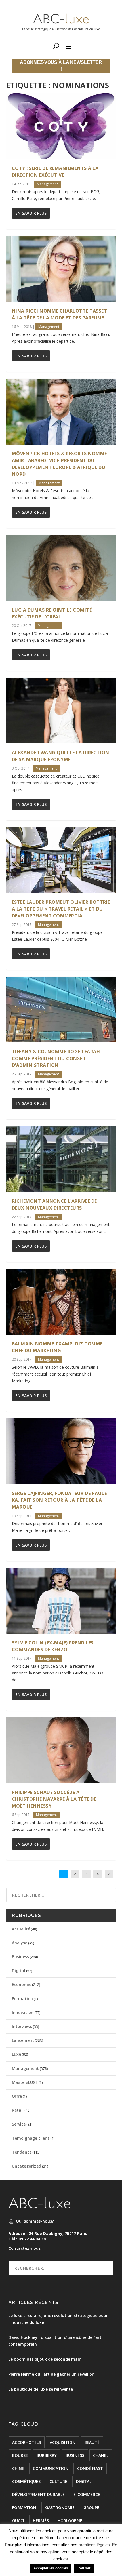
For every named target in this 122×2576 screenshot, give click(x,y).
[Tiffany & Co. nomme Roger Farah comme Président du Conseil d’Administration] (61, 1010)
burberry (47, 2455)
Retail (18, 2110)
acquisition (63, 2442)
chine (18, 2468)
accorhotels (27, 2442)
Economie (22, 1984)
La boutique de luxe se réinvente (41, 2389)
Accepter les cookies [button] (51, 2568)
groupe (91, 2507)
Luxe (16, 2054)
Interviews (22, 2026)
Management (47, 184)
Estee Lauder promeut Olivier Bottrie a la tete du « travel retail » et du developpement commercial (61, 909)
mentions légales (94, 2545)
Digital (19, 1971)
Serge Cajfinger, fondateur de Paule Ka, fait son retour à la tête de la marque (59, 1500)
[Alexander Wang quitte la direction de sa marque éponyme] (61, 711)
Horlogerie (70, 2521)
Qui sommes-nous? (35, 2221)
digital (84, 2481)
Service (19, 2124)
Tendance (22, 2152)
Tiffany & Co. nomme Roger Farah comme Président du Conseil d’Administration (56, 1058)
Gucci (18, 2521)
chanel (101, 2455)
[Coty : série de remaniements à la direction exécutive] (61, 126)
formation (24, 2507)
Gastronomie (60, 2507)
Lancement (23, 2040)
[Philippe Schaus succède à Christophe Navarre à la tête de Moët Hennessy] (61, 1750)
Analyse (20, 1943)
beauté (92, 2442)
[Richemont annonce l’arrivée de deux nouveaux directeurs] (61, 1159)
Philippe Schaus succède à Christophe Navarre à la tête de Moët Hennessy (54, 1799)
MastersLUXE (25, 2082)
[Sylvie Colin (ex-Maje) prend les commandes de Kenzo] (61, 1601)
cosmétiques (26, 2481)
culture (58, 2481)
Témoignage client (31, 2138)
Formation (22, 1999)
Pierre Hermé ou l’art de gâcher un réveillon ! (53, 2374)
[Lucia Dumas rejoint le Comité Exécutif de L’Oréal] (61, 568)
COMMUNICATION (51, 2468)
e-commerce (87, 2494)
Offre (17, 2096)
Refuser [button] (84, 2568)
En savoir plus (31, 213)
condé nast (90, 2468)
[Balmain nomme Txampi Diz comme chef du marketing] (61, 1302)
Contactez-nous (25, 2248)
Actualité (21, 1929)
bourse (20, 2455)
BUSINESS (75, 2455)
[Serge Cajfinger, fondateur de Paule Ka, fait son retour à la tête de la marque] (61, 1451)
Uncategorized (27, 2166)
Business (20, 1957)
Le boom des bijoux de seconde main (45, 2359)
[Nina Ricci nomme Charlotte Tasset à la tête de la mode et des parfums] (61, 269)
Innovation (23, 2012)
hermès (41, 2521)
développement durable (38, 2494)
